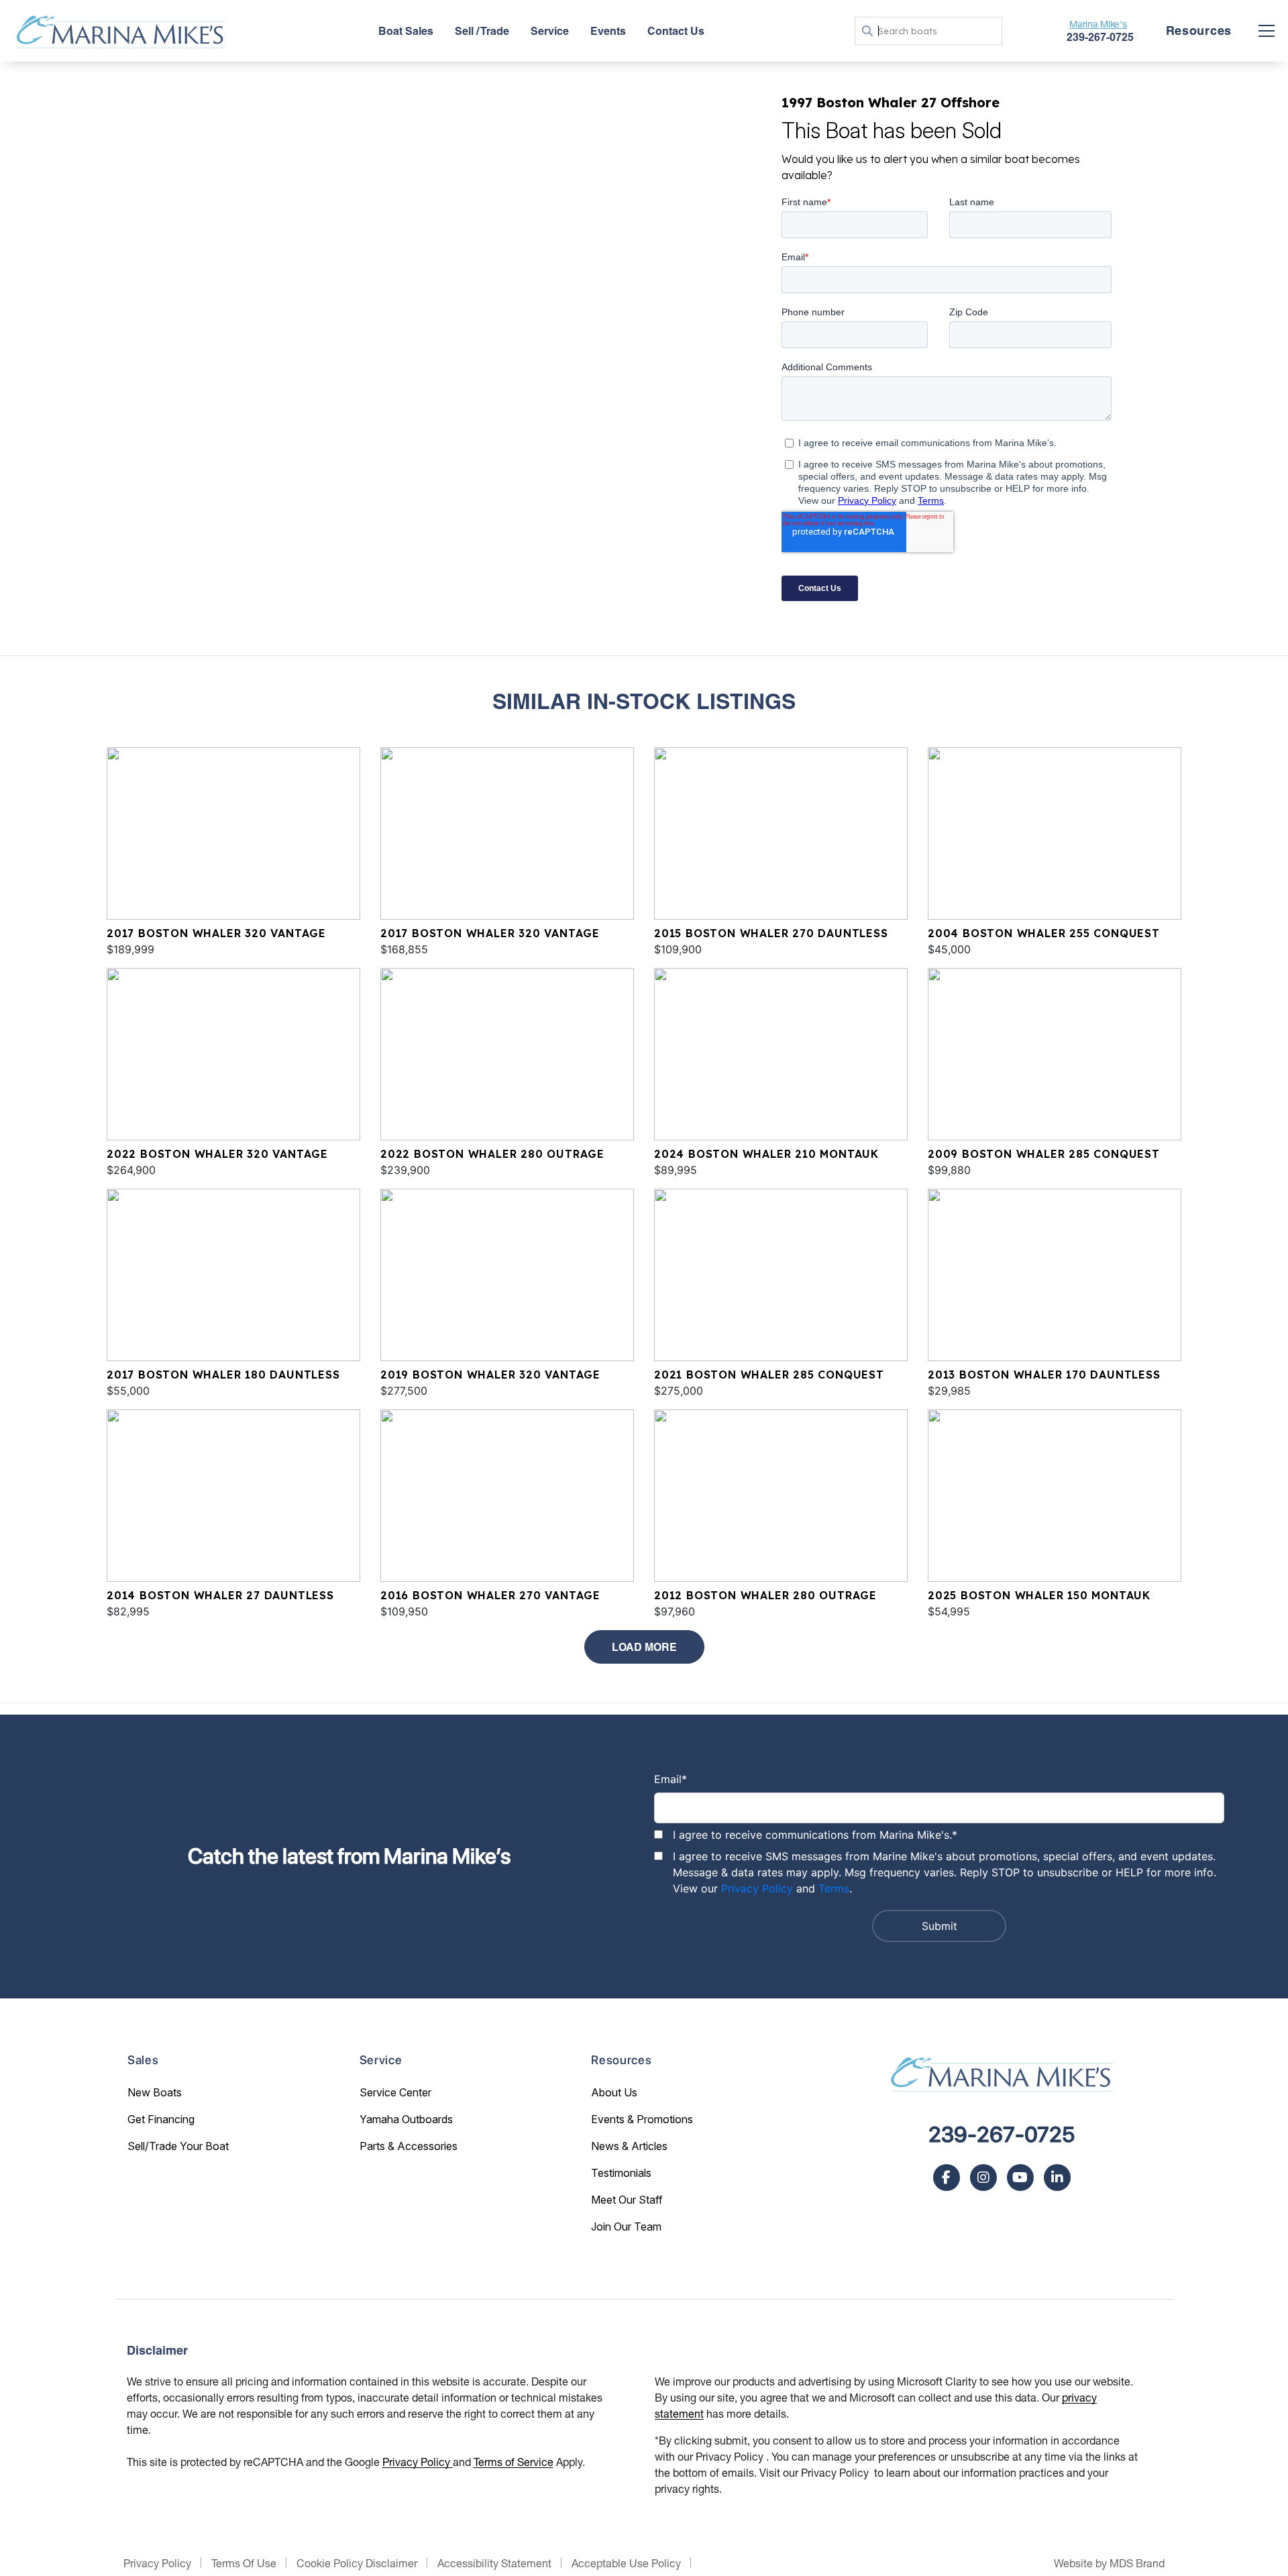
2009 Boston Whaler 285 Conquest (1044, 1154)
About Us (614, 2092)
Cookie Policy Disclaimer (357, 2563)
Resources (1199, 31)
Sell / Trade (482, 31)
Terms (834, 1888)
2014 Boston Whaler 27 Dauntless (220, 1595)
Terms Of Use (244, 2563)
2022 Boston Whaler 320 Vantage (217, 1154)
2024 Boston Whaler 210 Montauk (766, 1154)
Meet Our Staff (627, 2200)
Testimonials (621, 2173)
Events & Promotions (642, 2119)
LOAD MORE (644, 1647)
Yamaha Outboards (406, 2119)
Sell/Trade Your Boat (178, 2146)
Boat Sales (406, 31)
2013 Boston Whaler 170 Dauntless (1044, 1375)
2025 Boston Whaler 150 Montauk (1039, 1595)
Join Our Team (626, 2226)
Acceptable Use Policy (626, 2563)
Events (608, 31)
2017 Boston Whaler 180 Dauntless (223, 1375)
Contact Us (676, 31)
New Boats (155, 2092)
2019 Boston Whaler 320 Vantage (490, 1375)
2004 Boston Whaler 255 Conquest (1044, 933)
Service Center (395, 2092)
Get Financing (161, 2119)
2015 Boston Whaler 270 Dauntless (771, 933)
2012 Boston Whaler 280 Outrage (765, 1595)
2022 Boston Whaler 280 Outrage (492, 1154)
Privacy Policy (757, 1888)
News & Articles (629, 2146)
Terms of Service (514, 2462)
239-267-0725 (1002, 2135)
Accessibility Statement (494, 2563)
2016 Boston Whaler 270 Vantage (490, 1595)
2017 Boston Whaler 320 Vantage (216, 933)
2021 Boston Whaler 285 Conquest (769, 1375)
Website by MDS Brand (1109, 2563)
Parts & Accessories (409, 2146)
